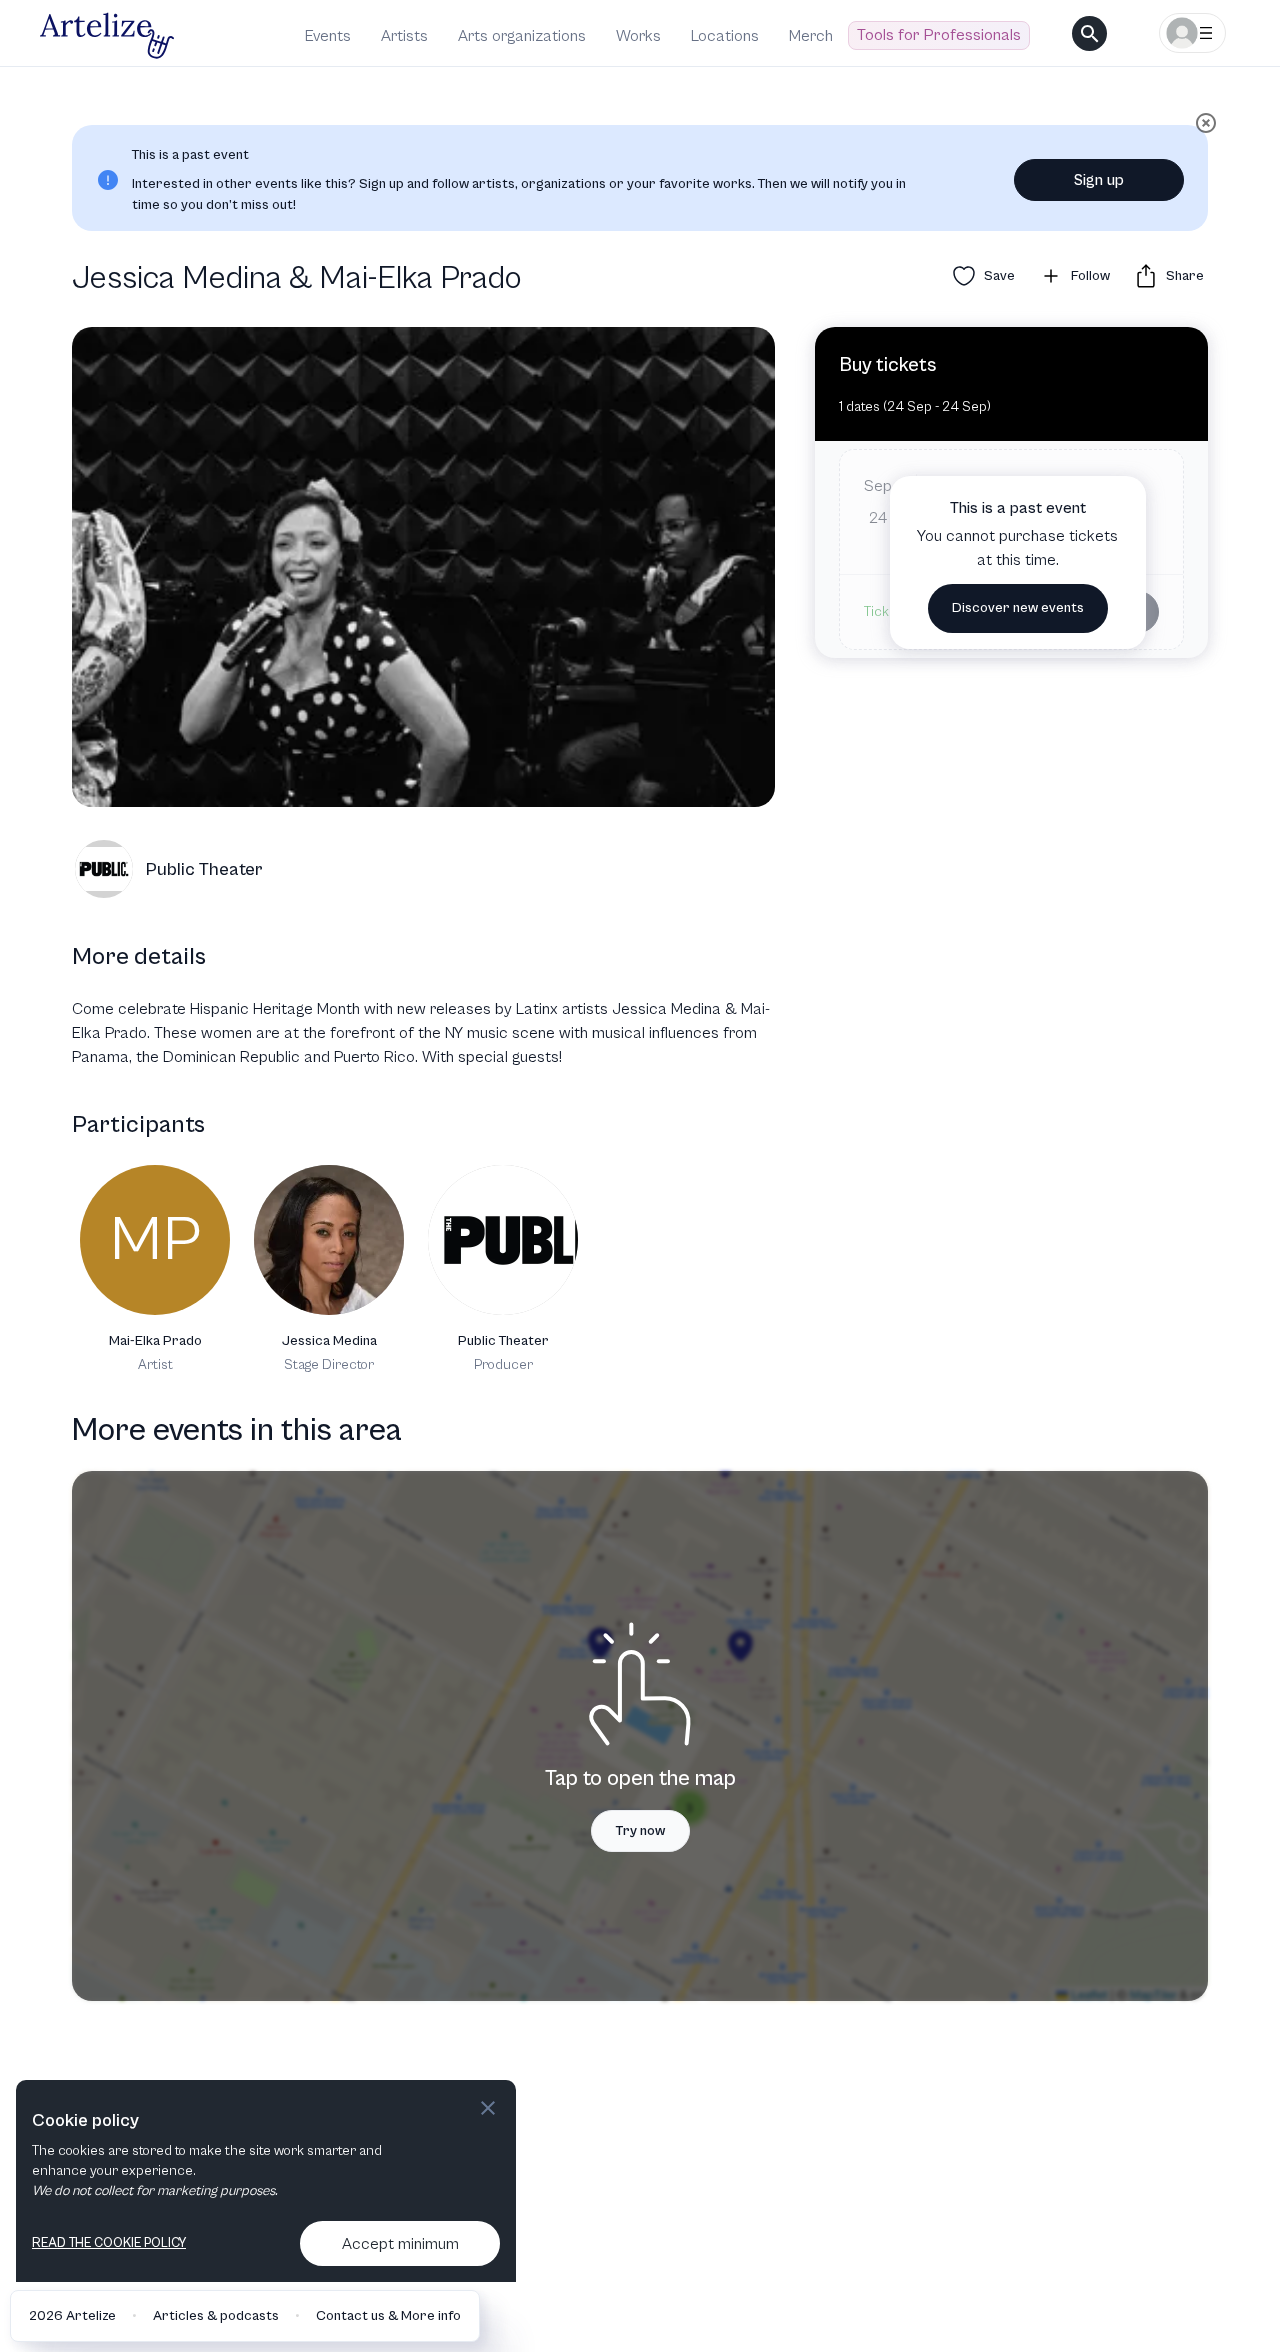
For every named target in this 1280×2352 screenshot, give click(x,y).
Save (999, 276)
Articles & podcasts (216, 2316)
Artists (404, 36)
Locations (725, 36)
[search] (1089, 33)
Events (328, 36)
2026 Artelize (72, 2316)
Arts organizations (522, 36)
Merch (811, 36)
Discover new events (1018, 608)
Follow (1090, 276)
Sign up (1099, 180)
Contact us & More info (388, 2316)
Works (638, 36)
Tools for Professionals (939, 35)
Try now (640, 1831)
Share (1185, 276)
